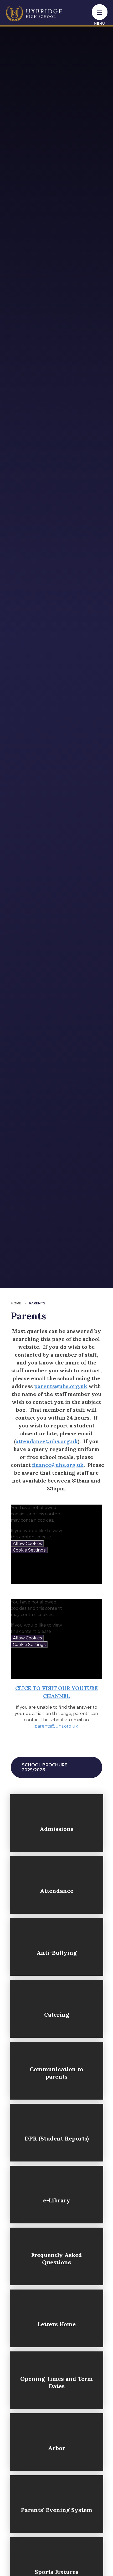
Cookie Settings (29, 1550)
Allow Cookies (27, 1544)
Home (16, 1303)
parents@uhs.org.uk (61, 1386)
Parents (37, 1303)
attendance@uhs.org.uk (47, 1441)
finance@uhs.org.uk (58, 1465)
